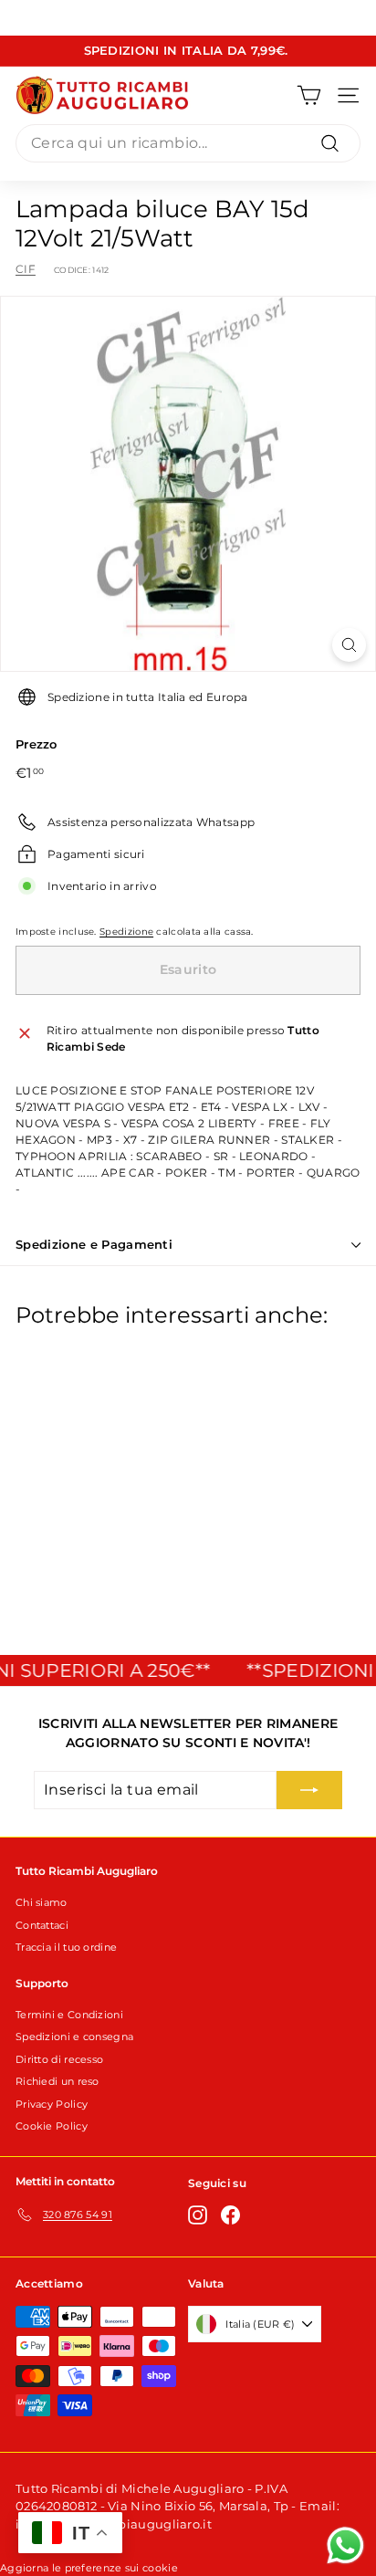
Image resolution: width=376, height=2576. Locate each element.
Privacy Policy (52, 2104)
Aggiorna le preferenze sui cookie (89, 2568)
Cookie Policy (52, 2126)
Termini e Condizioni (69, 2015)
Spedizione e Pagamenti (94, 1244)
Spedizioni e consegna (74, 2037)
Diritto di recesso (59, 2059)
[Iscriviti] (309, 1790)
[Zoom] (349, 645)
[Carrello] (309, 95)
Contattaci (42, 1925)
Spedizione (126, 932)
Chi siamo (42, 1902)
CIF (26, 269)
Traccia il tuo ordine (66, 1947)
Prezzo (37, 744)
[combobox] (188, 143)
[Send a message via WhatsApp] (345, 2545)
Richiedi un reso (57, 2081)
